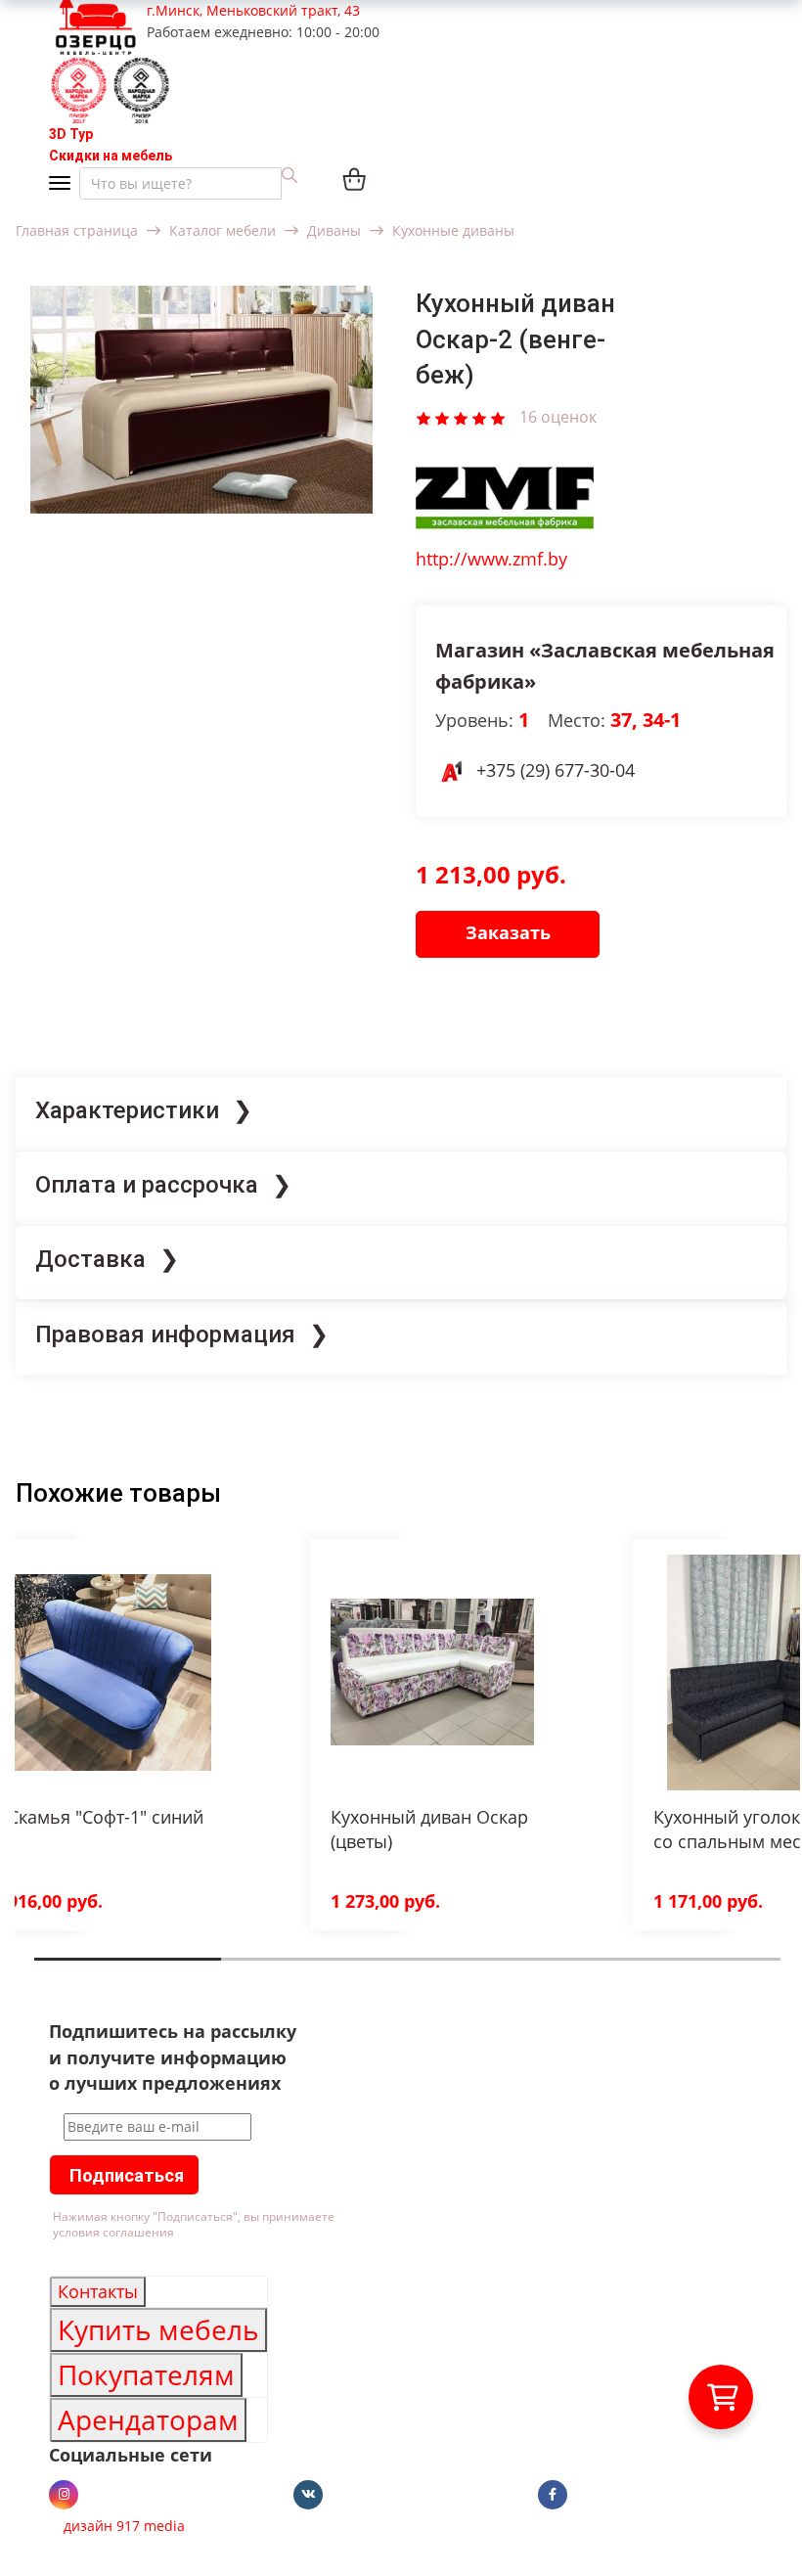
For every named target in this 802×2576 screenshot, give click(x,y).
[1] (423, 416)
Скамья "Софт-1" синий (106, 1817)
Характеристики (127, 1110)
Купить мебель (158, 2329)
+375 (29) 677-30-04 (556, 770)
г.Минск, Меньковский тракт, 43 (253, 10)
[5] (498, 416)
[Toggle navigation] (64, 184)
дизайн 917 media (124, 2526)
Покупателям (146, 2374)
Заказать (508, 932)
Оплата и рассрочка (147, 1185)
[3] (461, 416)
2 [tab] (227, 1973)
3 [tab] (414, 1973)
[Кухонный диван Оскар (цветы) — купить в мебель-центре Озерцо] (432, 1672)
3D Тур (71, 134)
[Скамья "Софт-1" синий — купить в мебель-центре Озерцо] (110, 1672)
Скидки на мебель (111, 156)
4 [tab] (600, 1973)
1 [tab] (40, 1973)
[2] (442, 416)
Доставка (90, 1259)
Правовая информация (165, 1334)
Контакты (98, 2291)
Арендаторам (148, 2419)
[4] (479, 416)
